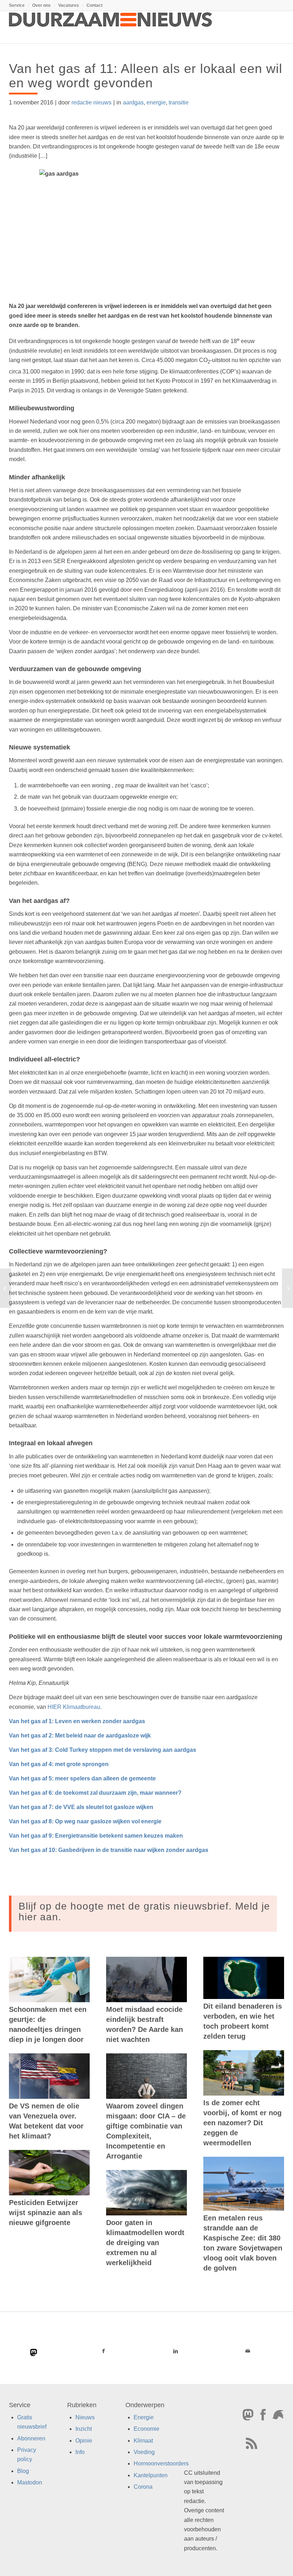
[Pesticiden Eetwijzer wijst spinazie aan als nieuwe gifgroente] (49, 2173)
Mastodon (30, 2483)
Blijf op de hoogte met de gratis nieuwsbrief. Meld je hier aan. (144, 1912)
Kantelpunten (151, 2475)
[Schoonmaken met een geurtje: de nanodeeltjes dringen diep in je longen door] (49, 1979)
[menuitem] (19, 5)
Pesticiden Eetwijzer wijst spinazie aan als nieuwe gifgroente (46, 2213)
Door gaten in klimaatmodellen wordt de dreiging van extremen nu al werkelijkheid (145, 2243)
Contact (95, 5)
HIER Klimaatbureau (74, 1707)
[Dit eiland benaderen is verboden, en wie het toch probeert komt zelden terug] (244, 1978)
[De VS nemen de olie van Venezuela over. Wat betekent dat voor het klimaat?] (49, 2076)
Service (17, 5)
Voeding (144, 2452)
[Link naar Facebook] (103, 2351)
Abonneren (31, 2438)
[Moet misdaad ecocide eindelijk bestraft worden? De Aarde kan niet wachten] (146, 1979)
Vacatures (69, 5)
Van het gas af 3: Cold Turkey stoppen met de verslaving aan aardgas (103, 1750)
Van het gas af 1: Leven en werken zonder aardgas (77, 1721)
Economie (146, 2429)
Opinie (84, 2441)
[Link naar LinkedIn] (175, 2351)
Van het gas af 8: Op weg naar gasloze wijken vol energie (85, 1821)
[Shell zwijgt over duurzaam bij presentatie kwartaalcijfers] (6, 1288)
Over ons (41, 5)
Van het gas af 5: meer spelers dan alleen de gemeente (82, 1778)
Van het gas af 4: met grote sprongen (59, 1764)
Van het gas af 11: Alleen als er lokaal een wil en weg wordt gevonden (146, 76)
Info (80, 2452)
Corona (143, 2487)
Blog (23, 2471)
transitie (179, 102)
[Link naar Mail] (248, 2351)
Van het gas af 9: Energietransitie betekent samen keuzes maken (96, 1836)
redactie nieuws (91, 102)
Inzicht (84, 2429)
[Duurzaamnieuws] (111, 27)
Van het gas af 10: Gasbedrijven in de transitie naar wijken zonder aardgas (109, 1850)
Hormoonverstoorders (161, 2464)
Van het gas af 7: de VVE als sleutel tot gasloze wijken (81, 1807)
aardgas (133, 102)
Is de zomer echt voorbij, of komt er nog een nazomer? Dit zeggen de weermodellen (242, 2123)
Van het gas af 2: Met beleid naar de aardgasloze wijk (80, 1736)
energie (156, 102)
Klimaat (143, 2441)
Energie (144, 2417)
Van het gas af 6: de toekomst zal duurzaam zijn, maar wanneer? (95, 1793)
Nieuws (85, 2417)
